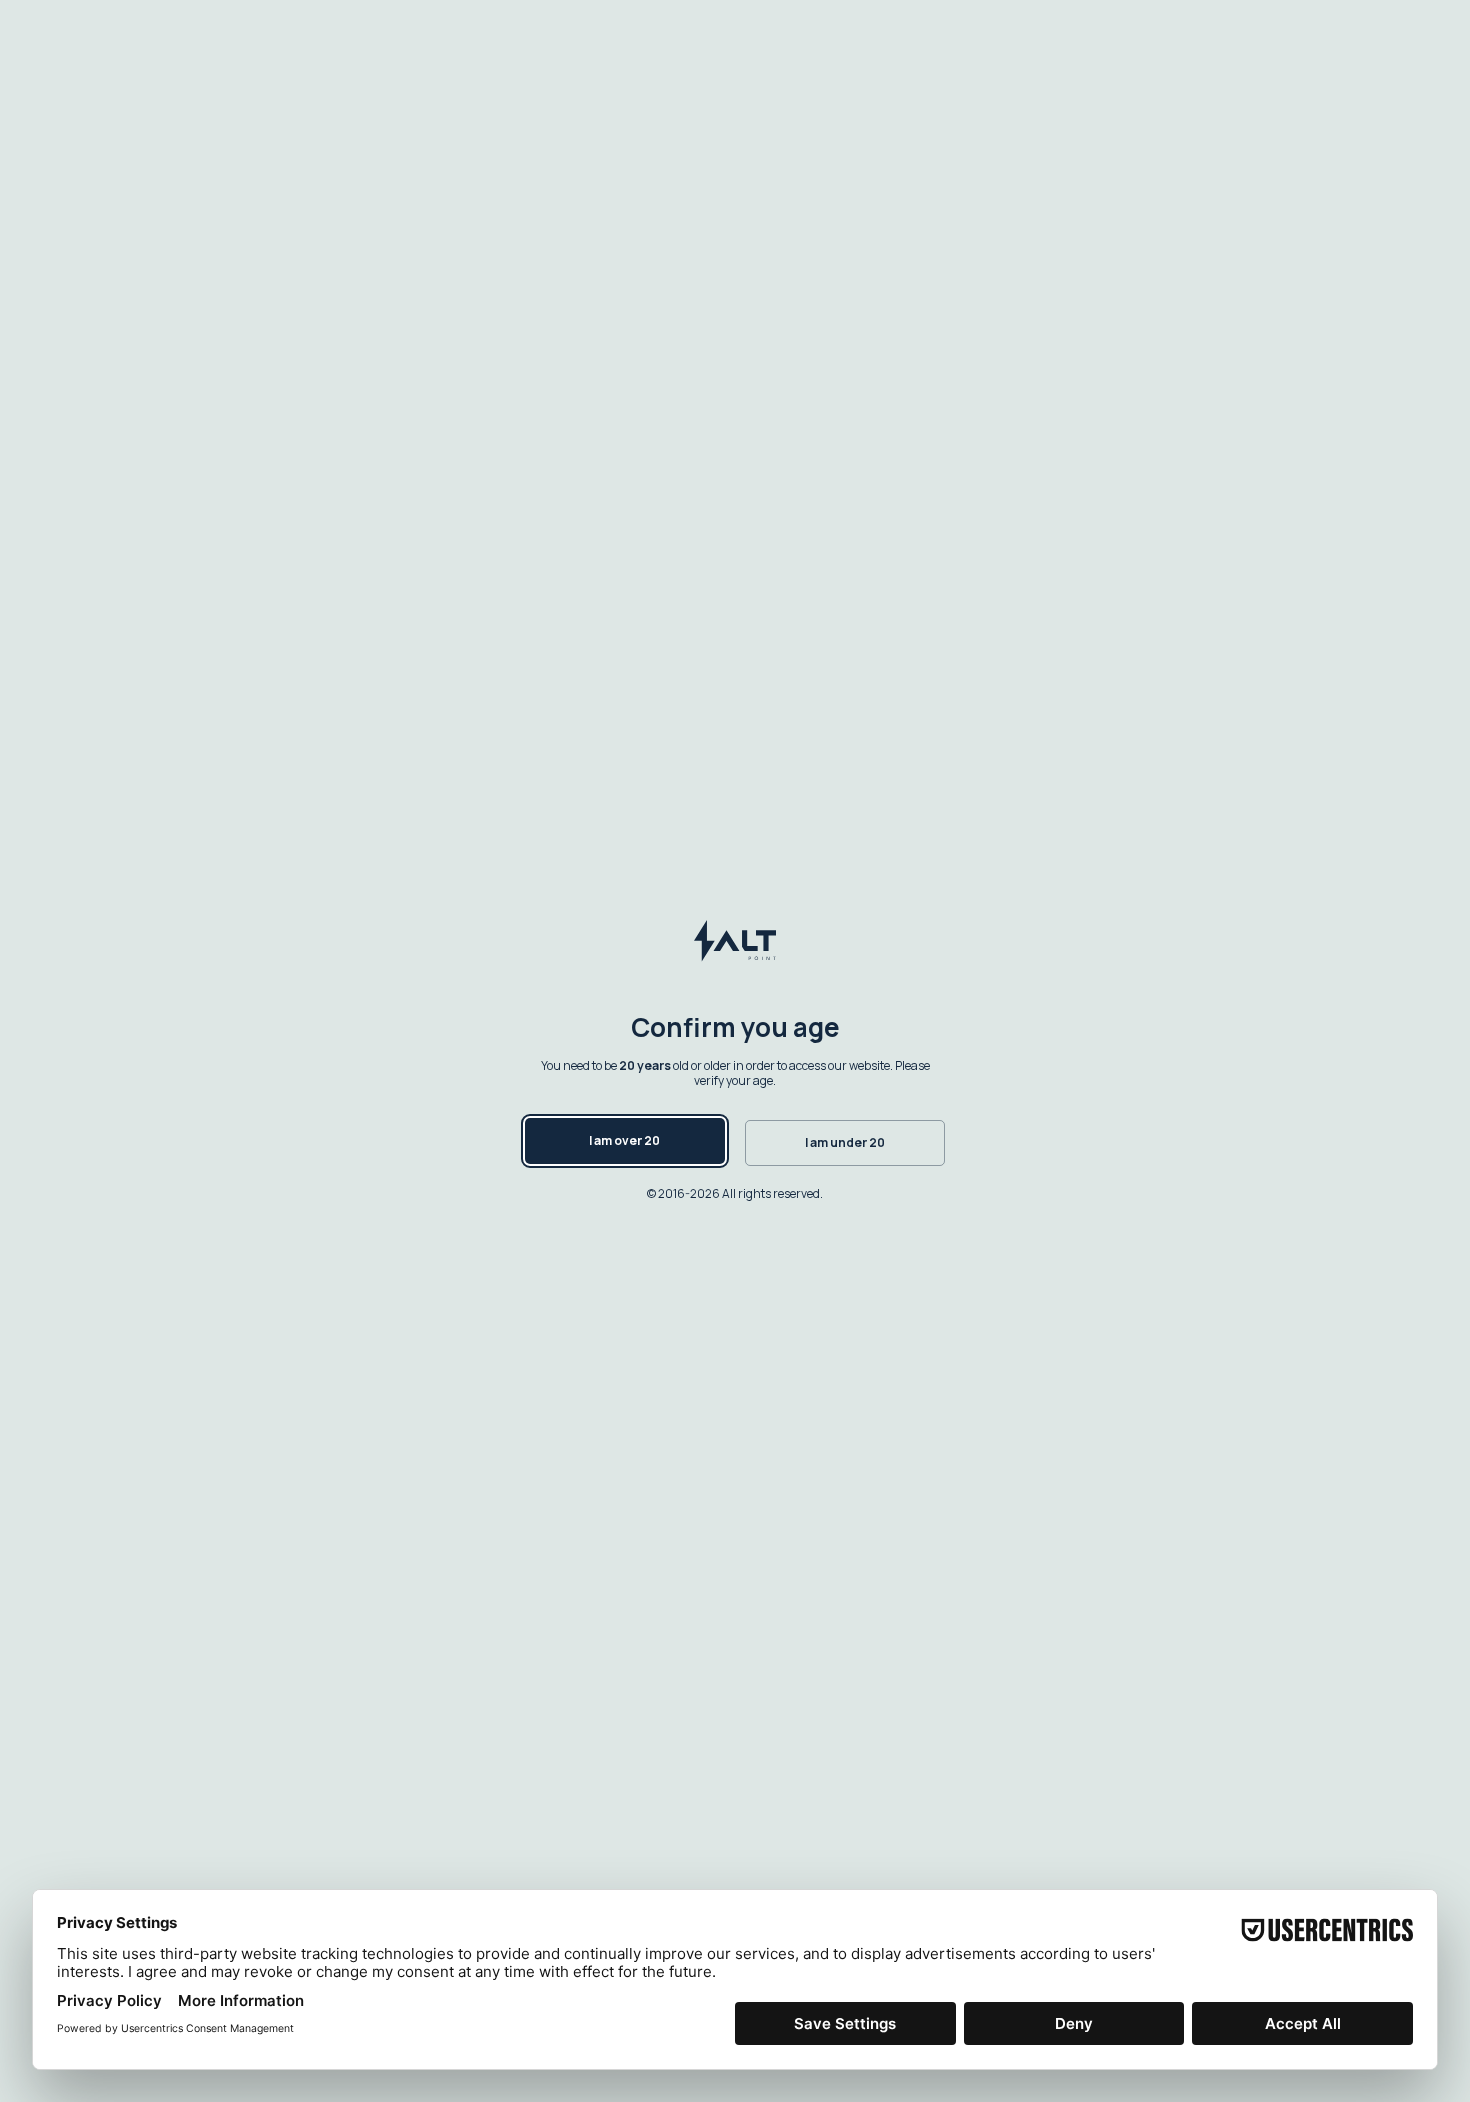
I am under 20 (845, 1142)
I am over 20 (624, 1140)
